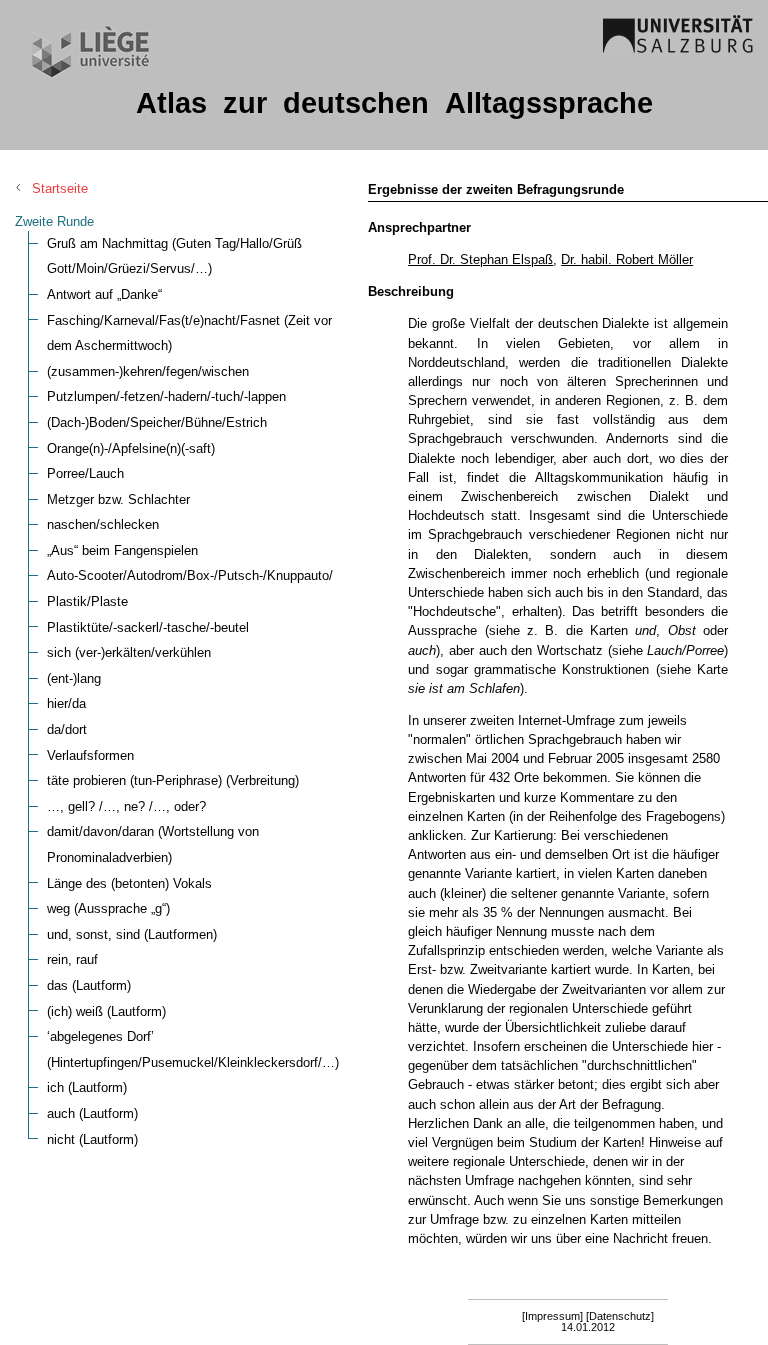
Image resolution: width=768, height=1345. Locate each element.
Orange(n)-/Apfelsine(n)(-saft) (131, 448)
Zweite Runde (54, 221)
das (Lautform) (89, 985)
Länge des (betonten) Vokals (129, 883)
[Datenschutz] (620, 1316)
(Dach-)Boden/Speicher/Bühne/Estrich (157, 422)
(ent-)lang (74, 678)
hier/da (66, 703)
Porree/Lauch (85, 473)
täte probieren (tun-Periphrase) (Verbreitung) (173, 780)
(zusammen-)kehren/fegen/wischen (148, 371)
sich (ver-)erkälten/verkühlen (129, 652)
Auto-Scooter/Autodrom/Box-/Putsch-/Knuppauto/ (190, 575)
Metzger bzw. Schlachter (118, 499)
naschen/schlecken (103, 524)
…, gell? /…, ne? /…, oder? (126, 806)
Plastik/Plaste (87, 601)
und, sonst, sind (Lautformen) (132, 934)
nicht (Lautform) (92, 1139)
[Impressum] (552, 1316)
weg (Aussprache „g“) (108, 908)
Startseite (60, 188)
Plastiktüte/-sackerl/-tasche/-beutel (148, 627)
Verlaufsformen (90, 755)
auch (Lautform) (92, 1113)
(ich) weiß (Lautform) (106, 1011)
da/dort (67, 729)
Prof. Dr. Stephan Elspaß (480, 259)
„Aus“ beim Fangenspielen (122, 550)
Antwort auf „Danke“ (104, 294)
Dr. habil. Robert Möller (627, 259)
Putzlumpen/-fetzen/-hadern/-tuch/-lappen (166, 396)
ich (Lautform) (87, 1087)
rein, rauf (72, 959)
